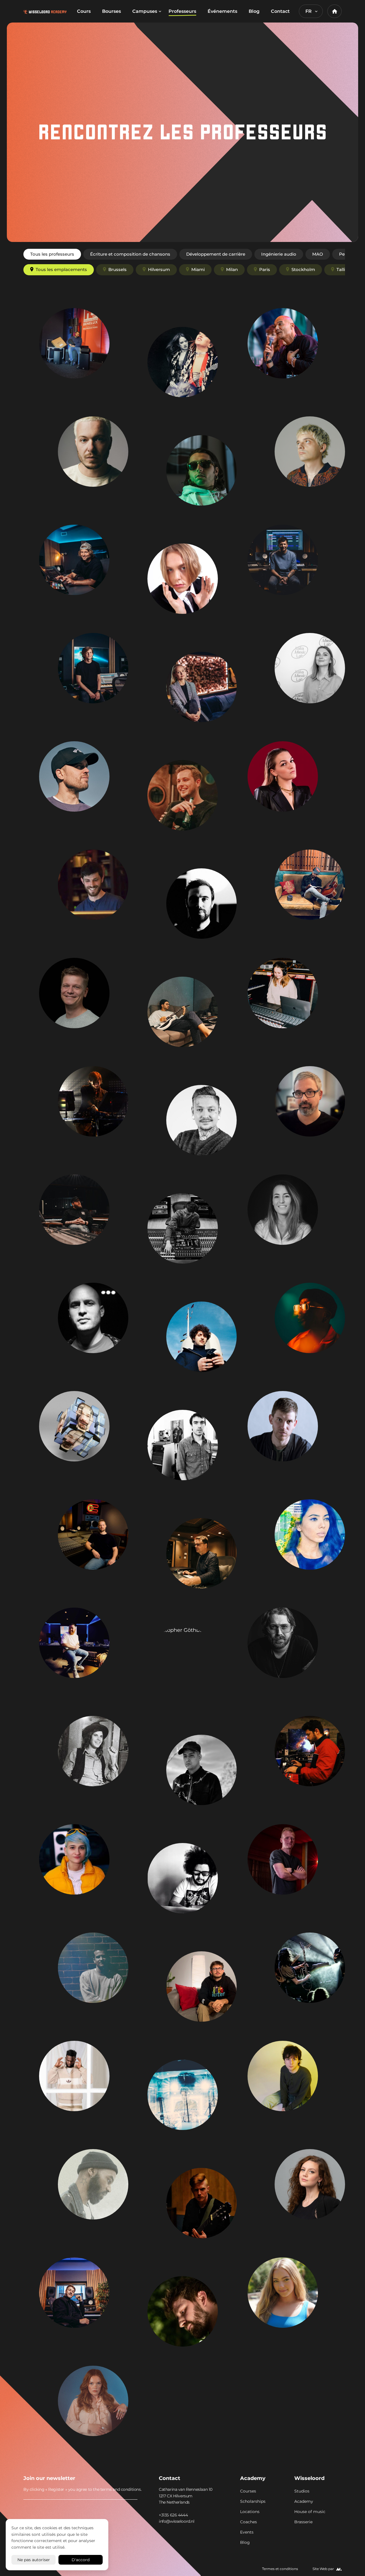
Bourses (111, 11)
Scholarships (253, 2501)
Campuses (145, 11)
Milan (232, 269)
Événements (222, 11)
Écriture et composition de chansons (130, 254)
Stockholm (303, 269)
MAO (318, 254)
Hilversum (159, 269)
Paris (265, 269)
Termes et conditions (280, 2569)
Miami (198, 269)
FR (309, 11)
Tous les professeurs (52, 254)
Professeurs (182, 11)
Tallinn (344, 269)
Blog (254, 11)
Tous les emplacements (61, 269)
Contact (280, 11)
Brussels (117, 269)
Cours (84, 11)
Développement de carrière (216, 254)
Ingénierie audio (279, 254)
